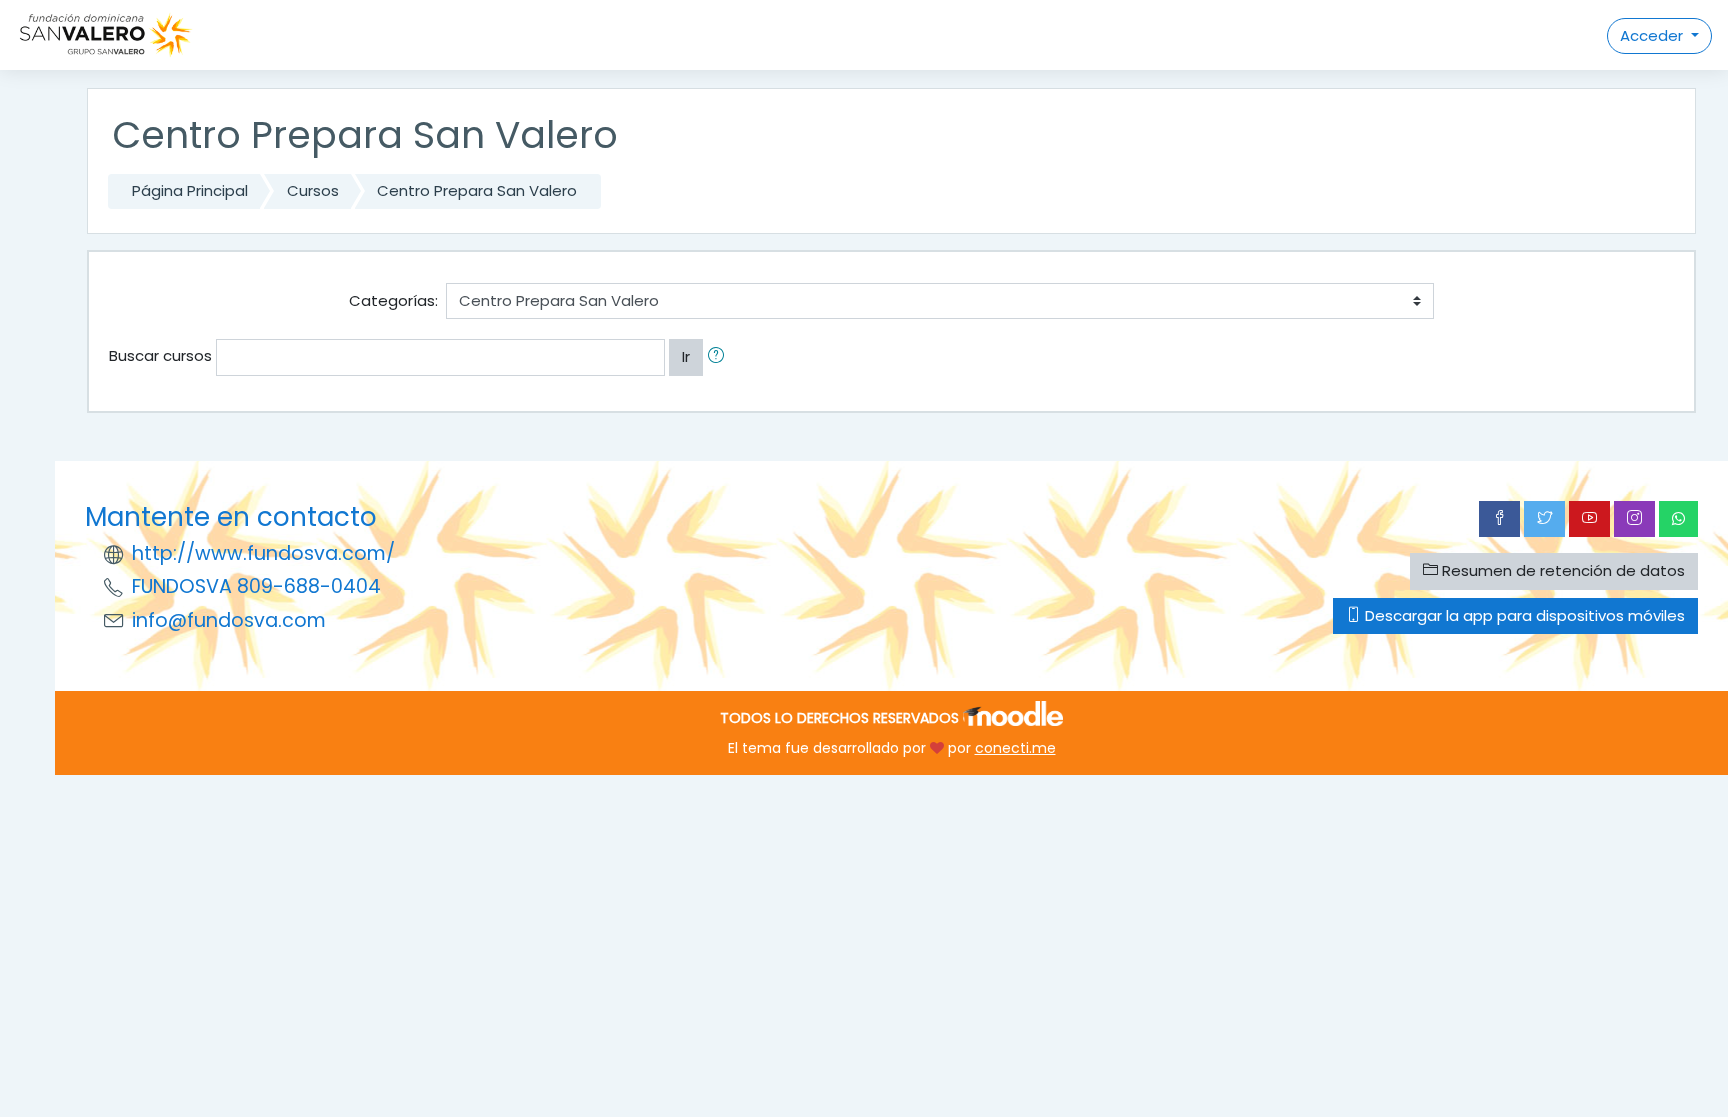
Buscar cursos (160, 355)
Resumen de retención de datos (1561, 570)
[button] (720, 357)
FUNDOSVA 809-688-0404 (256, 586)
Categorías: (393, 300)
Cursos (313, 190)
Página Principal (190, 190)
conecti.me (1015, 748)
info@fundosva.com (229, 620)
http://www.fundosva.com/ (263, 553)
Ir (686, 356)
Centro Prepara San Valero (477, 190)
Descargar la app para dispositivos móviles (1523, 615)
